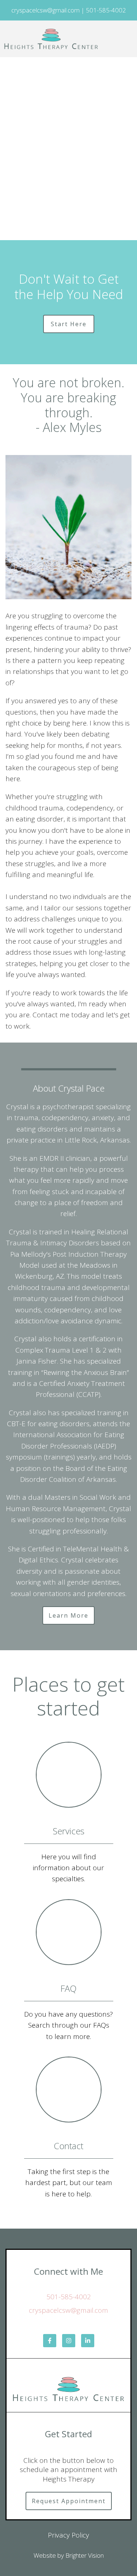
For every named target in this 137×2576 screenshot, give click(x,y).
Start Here (69, 324)
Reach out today (69, 205)
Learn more (68, 1615)
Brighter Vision (85, 2555)
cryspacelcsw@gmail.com (68, 2310)
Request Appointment (69, 2501)
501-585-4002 (69, 2297)
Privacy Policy (68, 2535)
